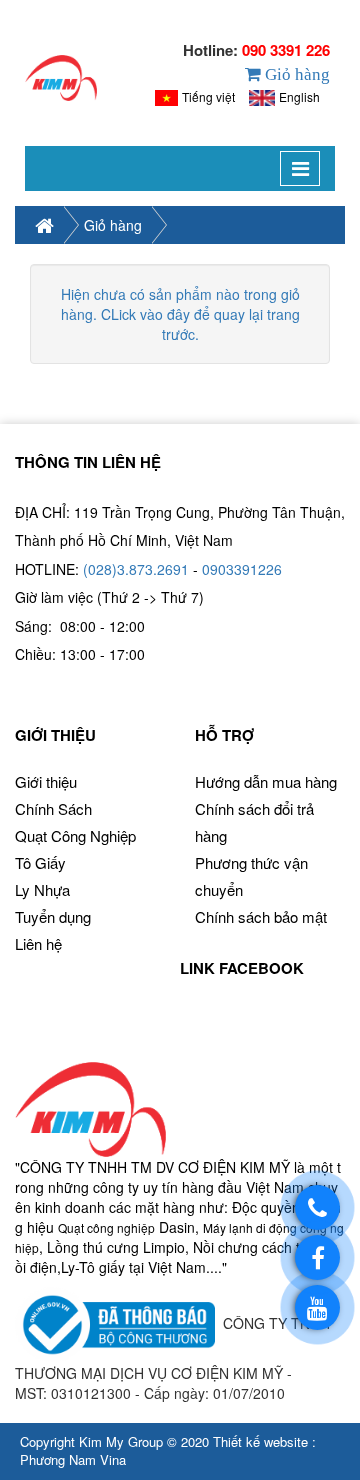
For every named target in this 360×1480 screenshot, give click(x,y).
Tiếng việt (208, 96)
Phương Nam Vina (73, 1459)
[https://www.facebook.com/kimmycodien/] (317, 1257)
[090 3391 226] (317, 1207)
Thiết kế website (260, 1441)
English (299, 96)
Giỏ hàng (113, 225)
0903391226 (242, 569)
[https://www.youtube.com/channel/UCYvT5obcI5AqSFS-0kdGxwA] (317, 1307)
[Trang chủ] (61, 78)
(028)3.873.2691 (136, 569)
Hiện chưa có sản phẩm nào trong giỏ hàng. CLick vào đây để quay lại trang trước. (180, 314)
